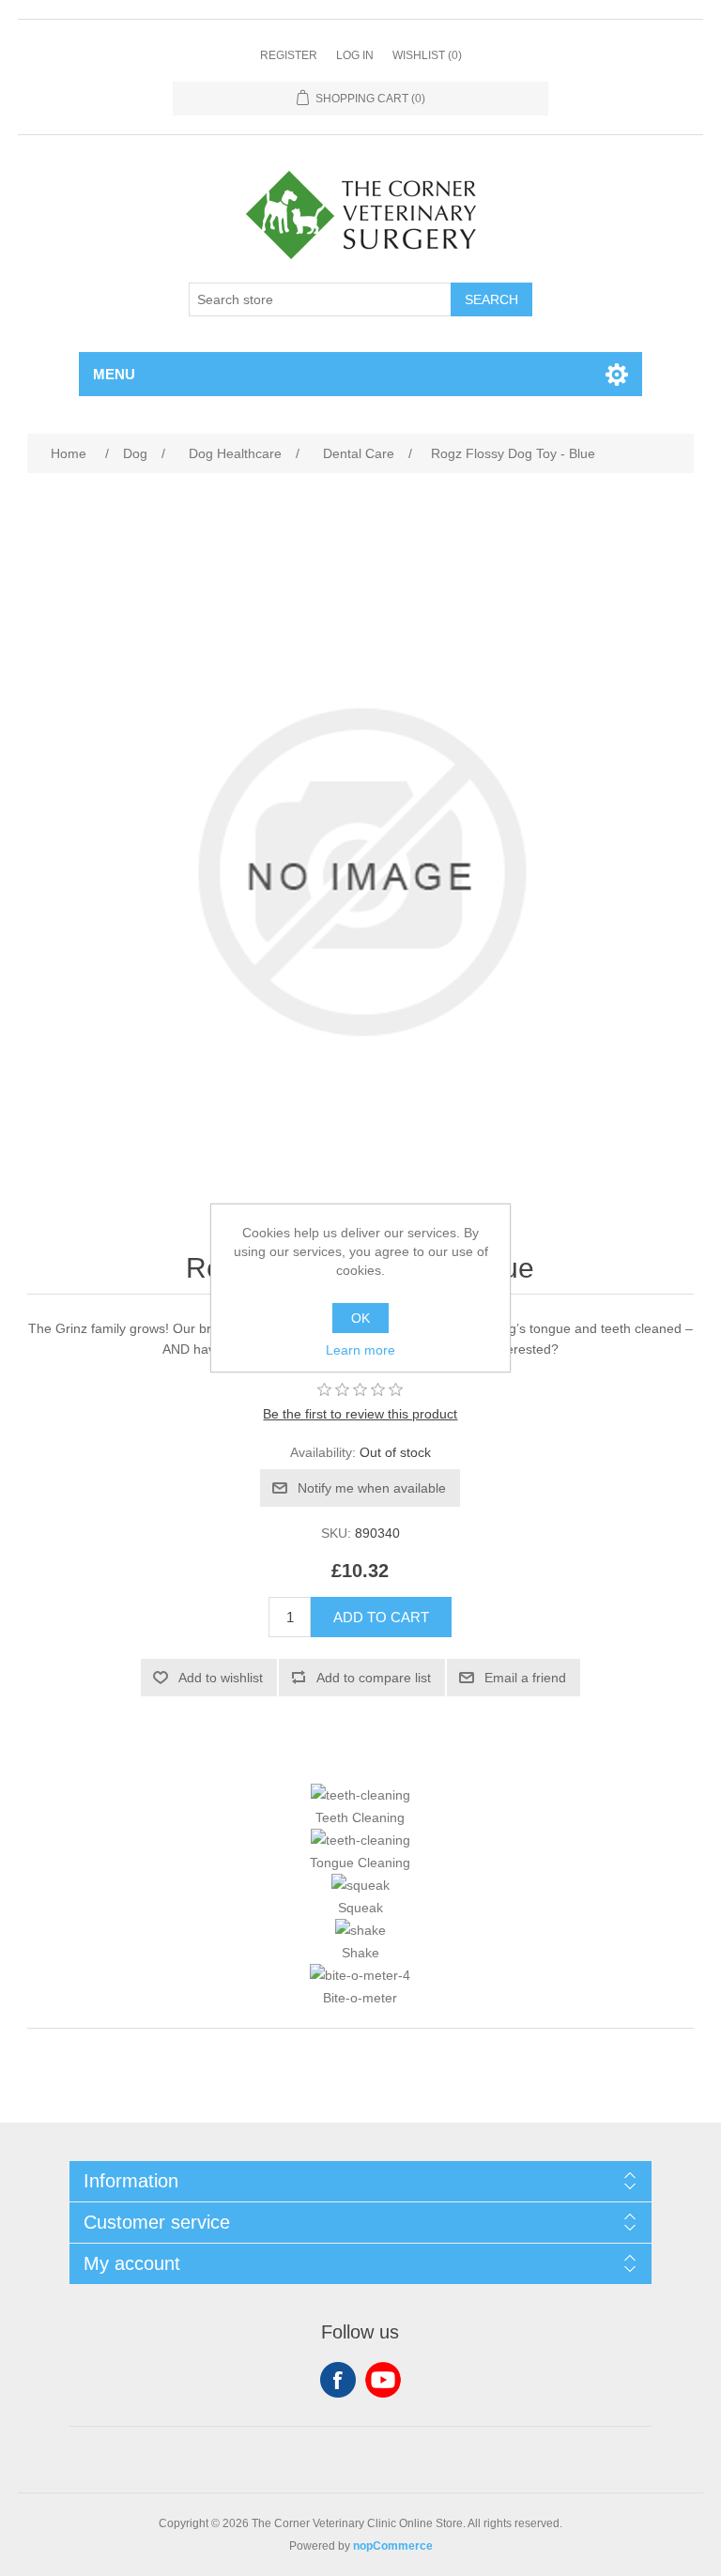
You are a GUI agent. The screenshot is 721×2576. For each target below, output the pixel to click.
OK (360, 1318)
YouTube (383, 2380)
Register (289, 55)
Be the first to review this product (360, 1414)
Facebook (338, 2380)
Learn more (360, 1350)
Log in (355, 55)
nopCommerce (393, 2546)
